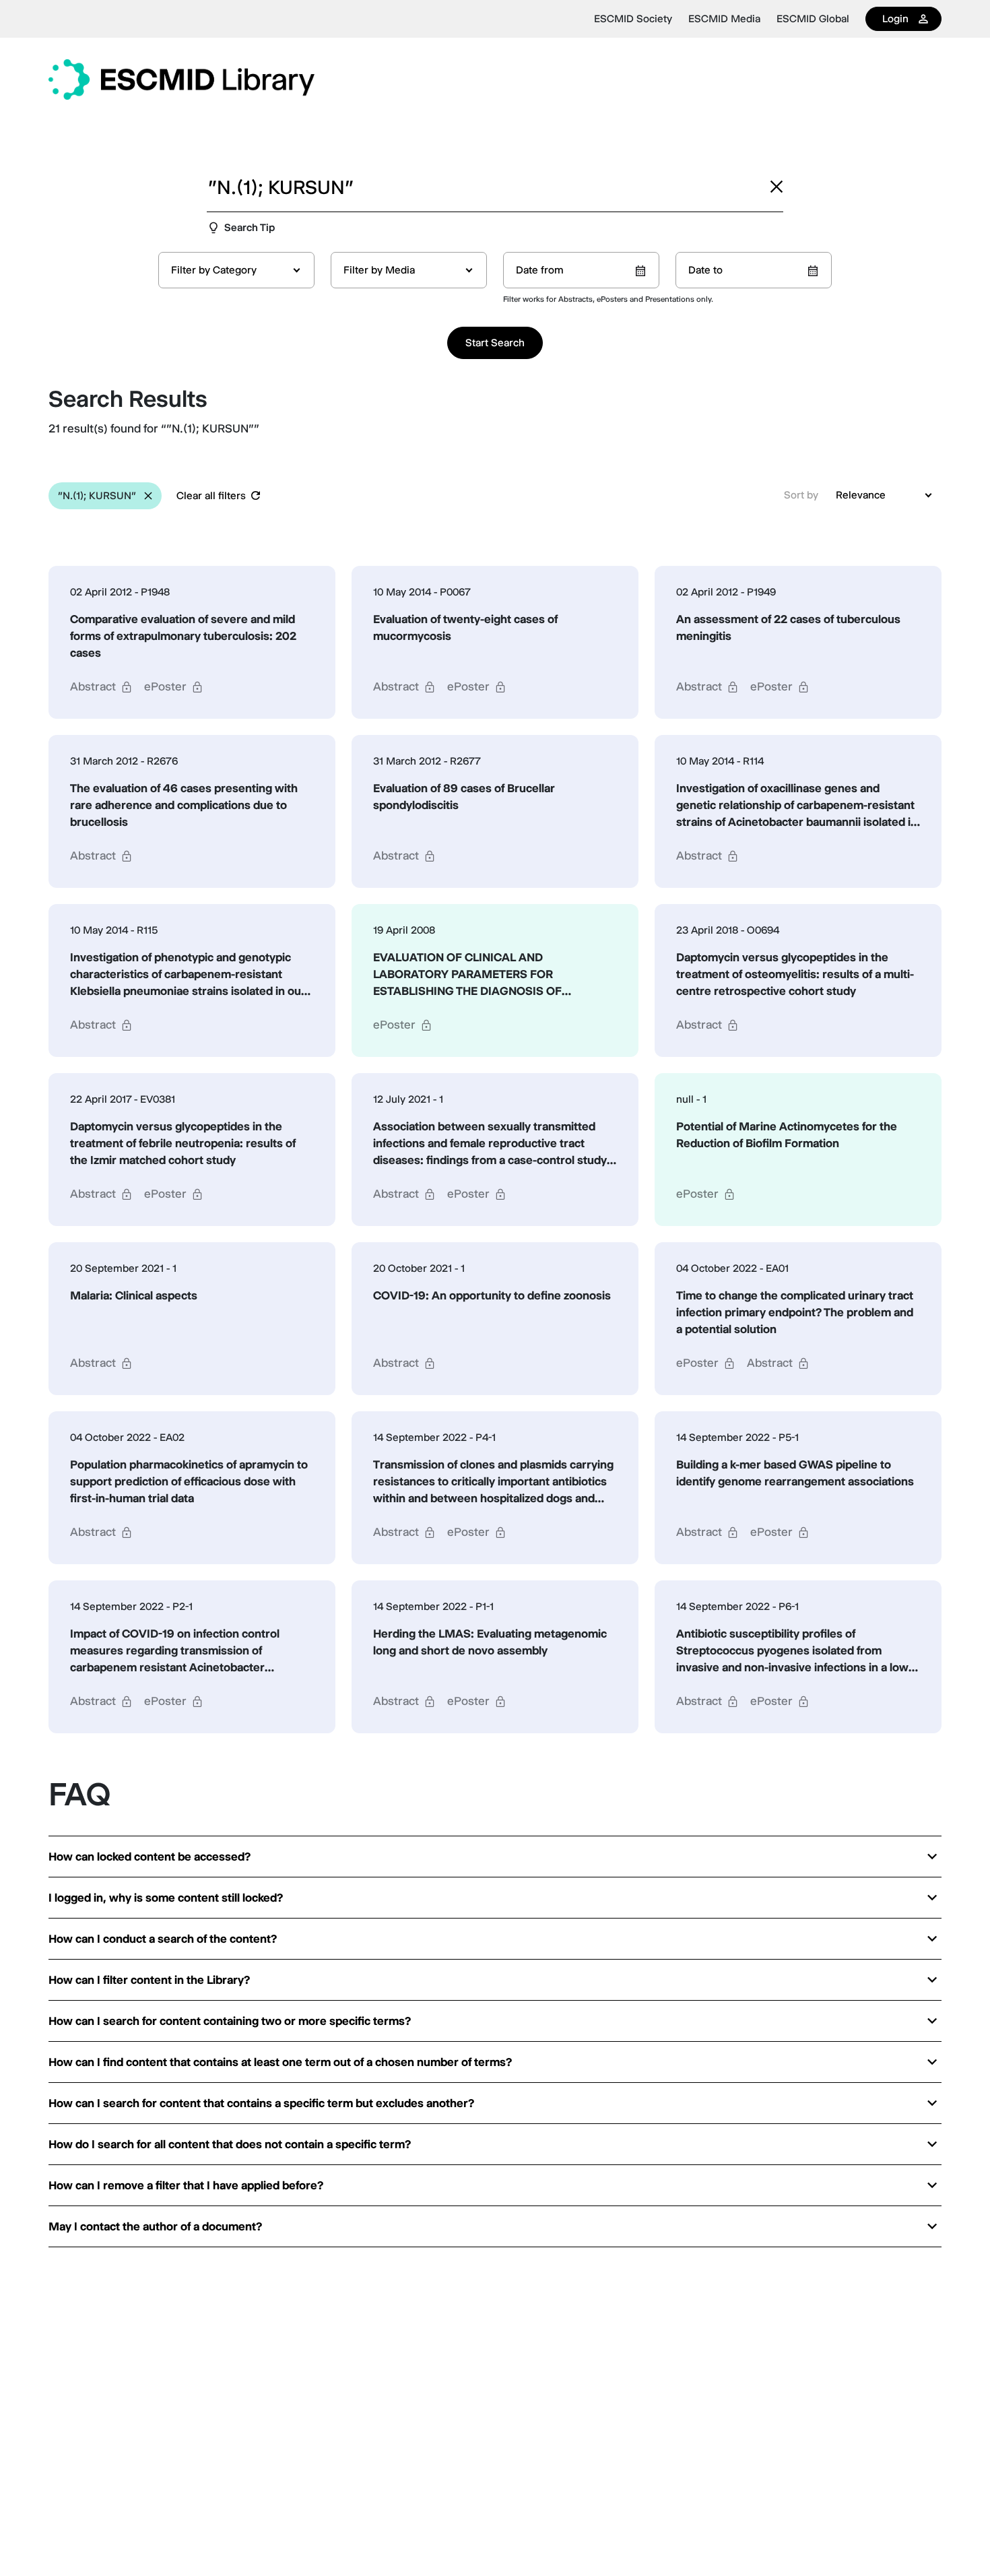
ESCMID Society (633, 19)
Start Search (495, 343)
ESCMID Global (813, 19)
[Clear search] (777, 187)
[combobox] (236, 270)
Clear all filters (211, 495)
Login (895, 19)
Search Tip (250, 227)
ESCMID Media (724, 19)
